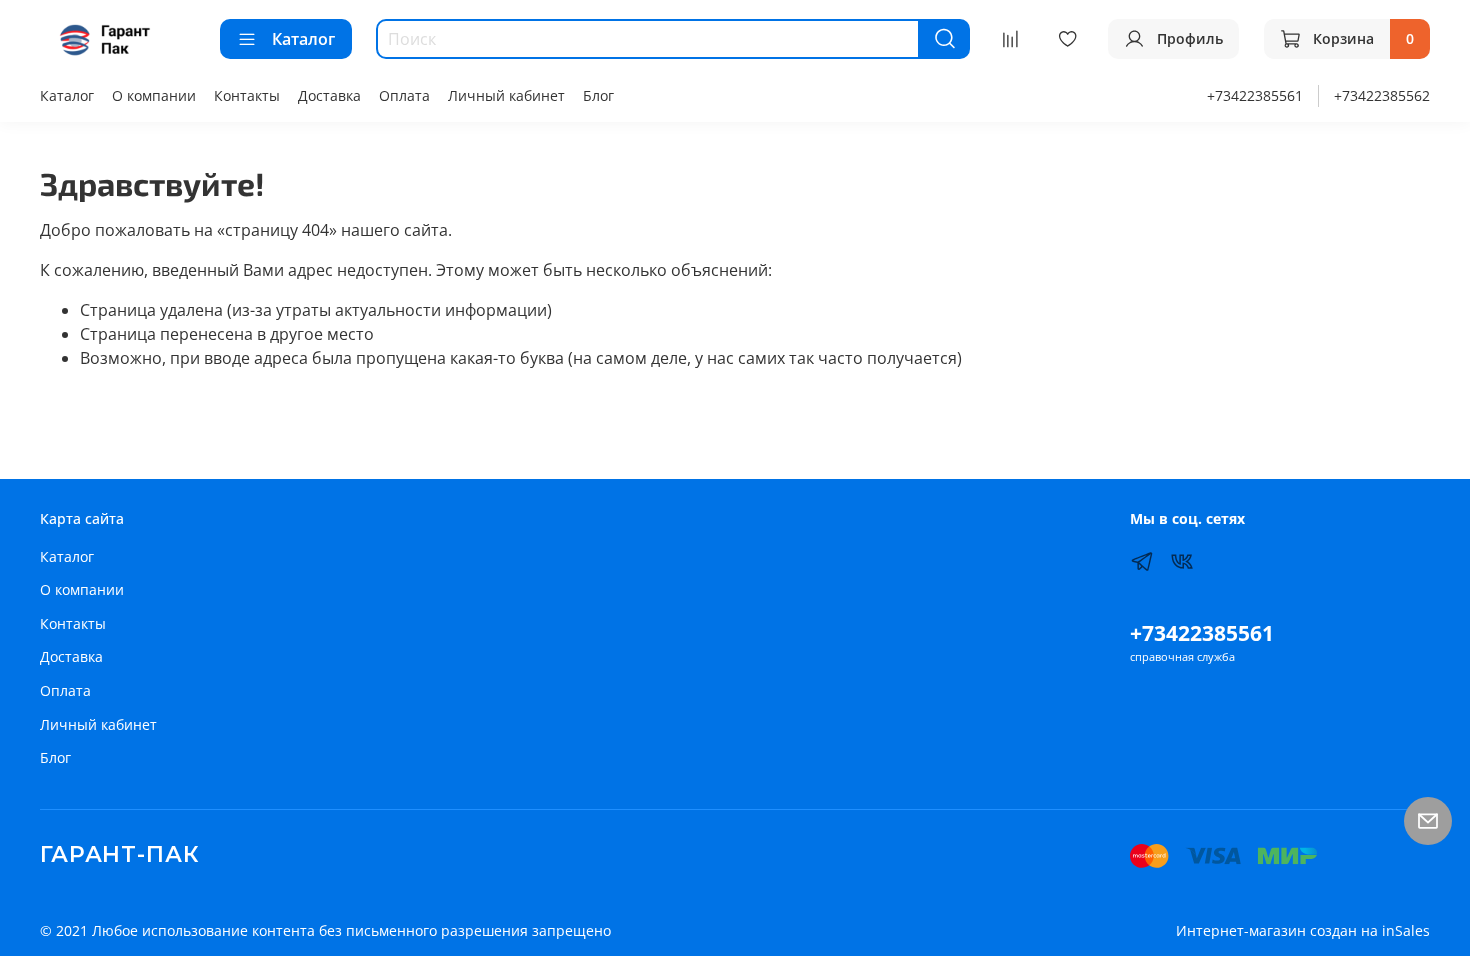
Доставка (329, 95)
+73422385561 (1255, 95)
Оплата (404, 95)
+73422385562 (1382, 95)
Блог (598, 95)
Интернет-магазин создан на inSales (1303, 930)
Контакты (247, 95)
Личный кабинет (506, 95)
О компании (154, 95)
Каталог (303, 39)
